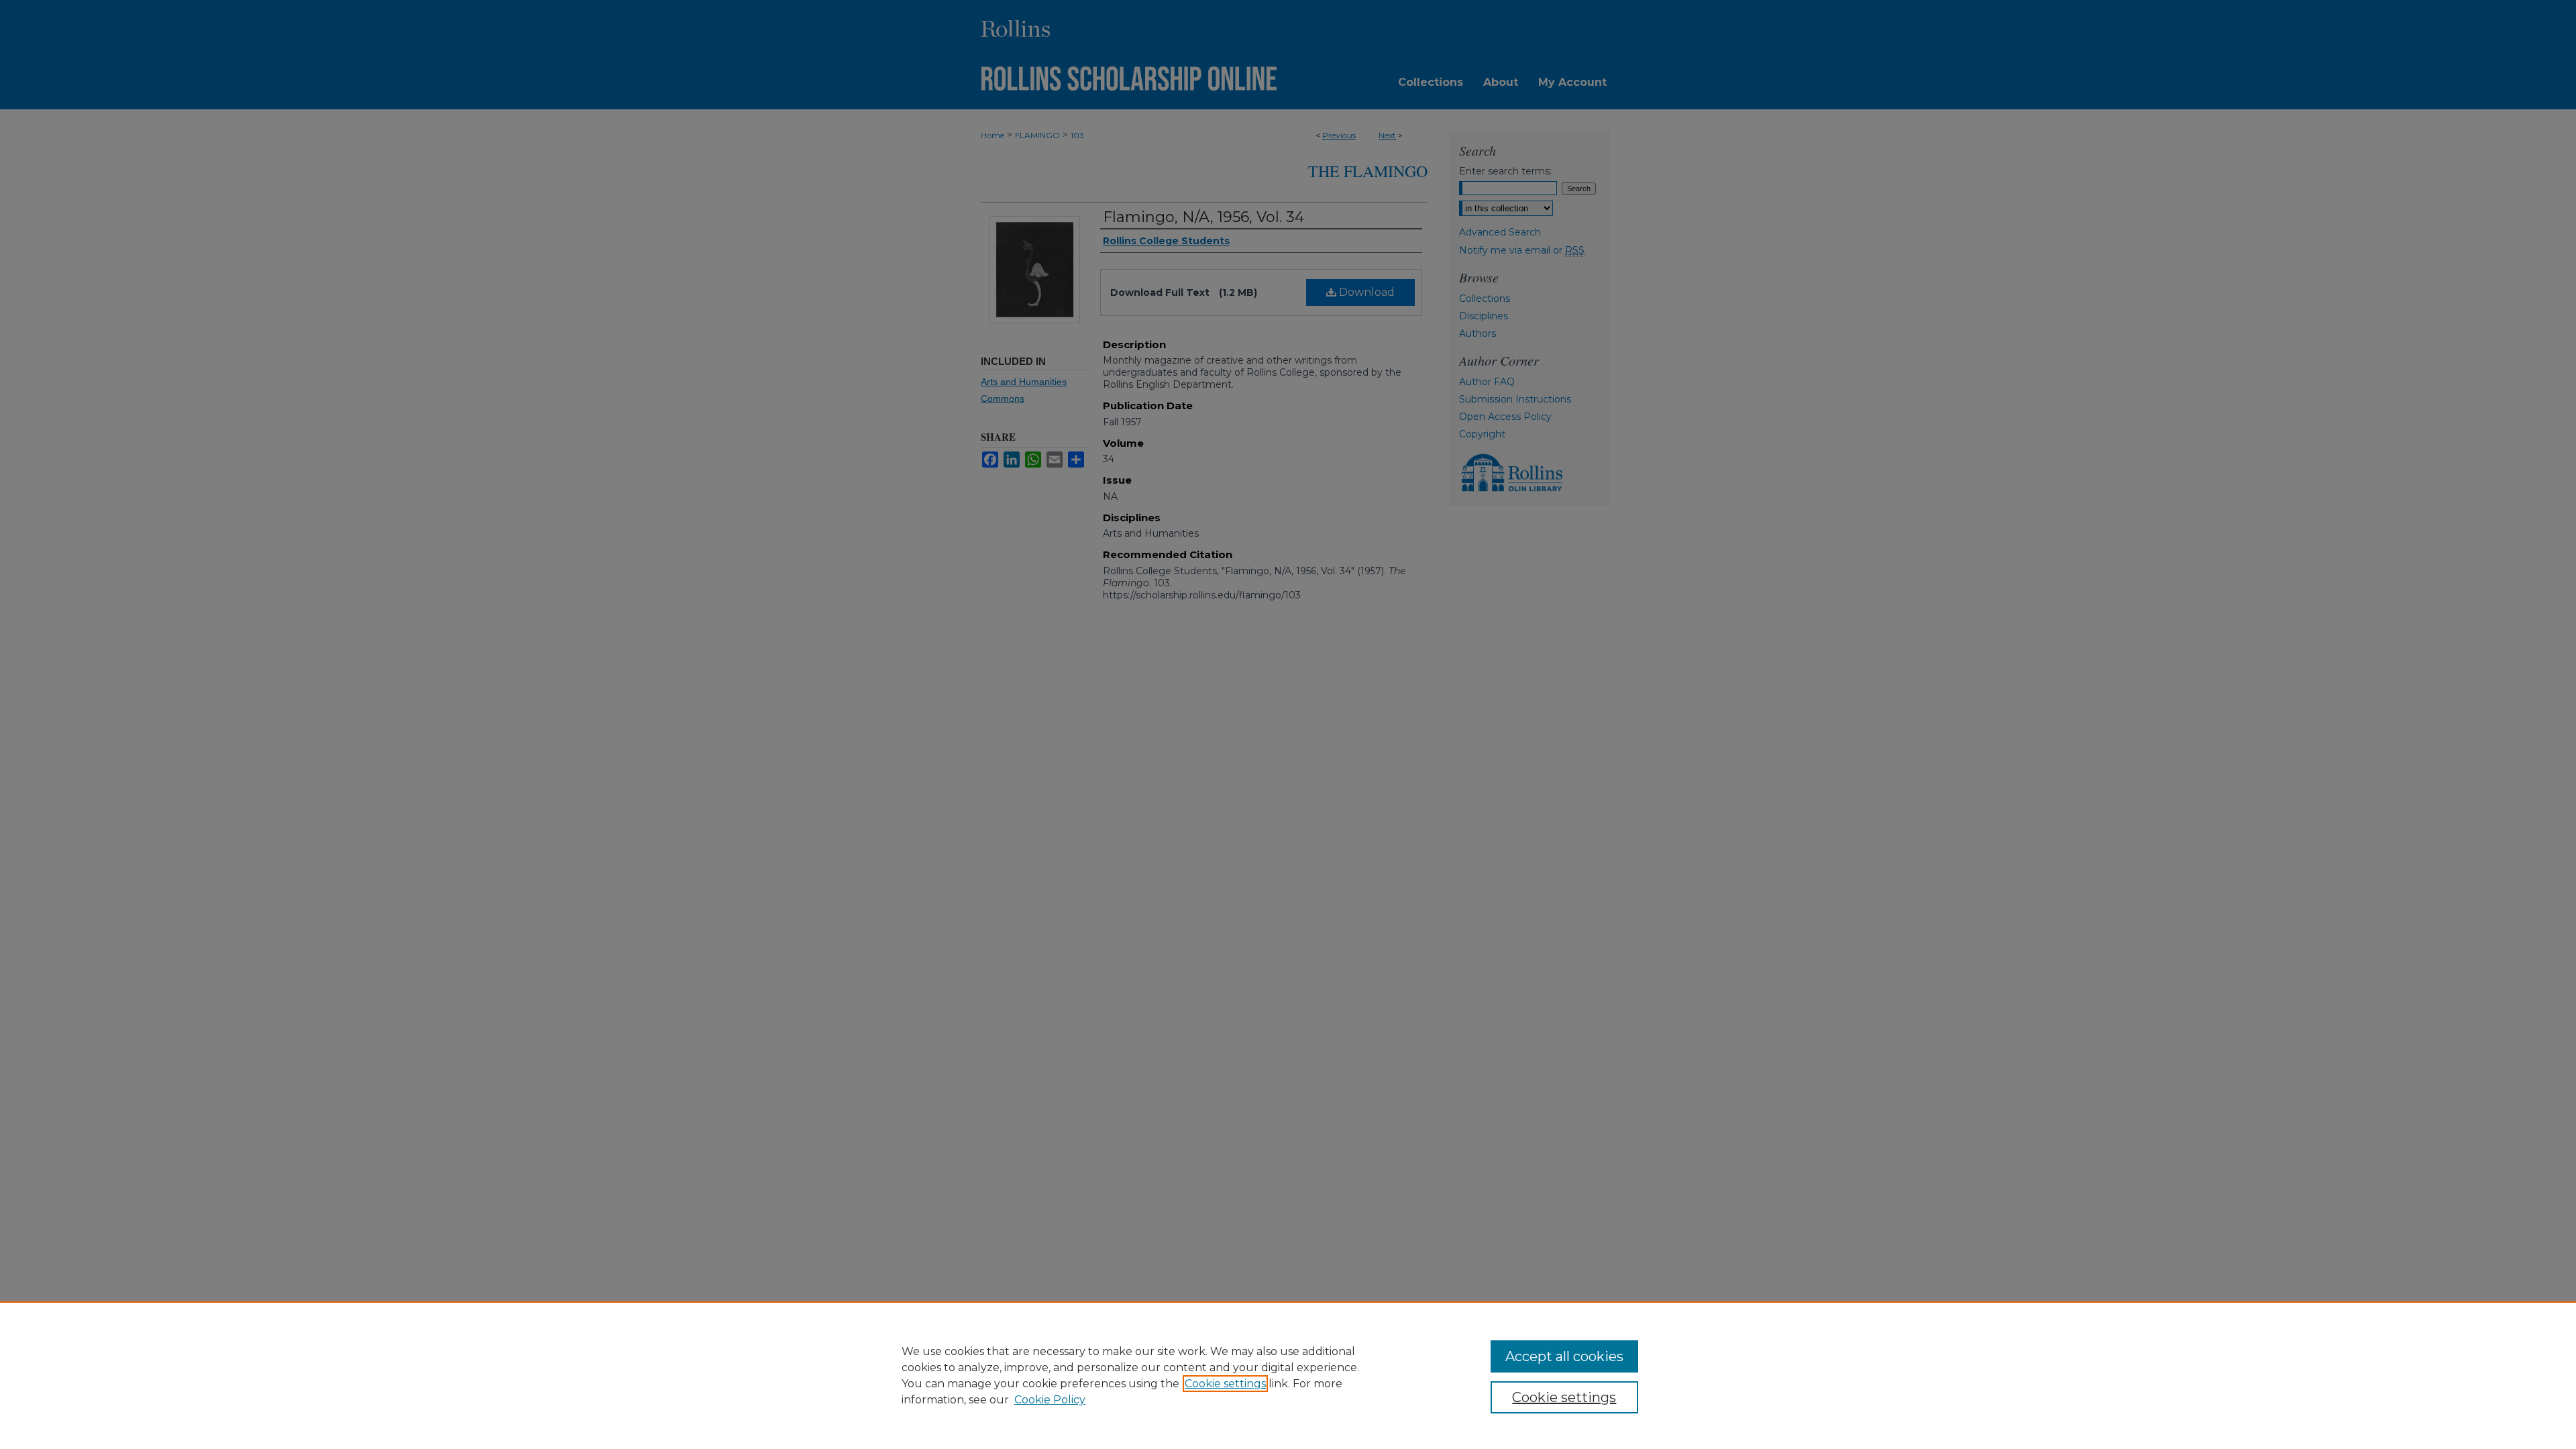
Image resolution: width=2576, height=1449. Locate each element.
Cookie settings (1225, 1384)
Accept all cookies (1564, 1356)
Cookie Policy (1050, 1400)
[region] (1288, 1375)
